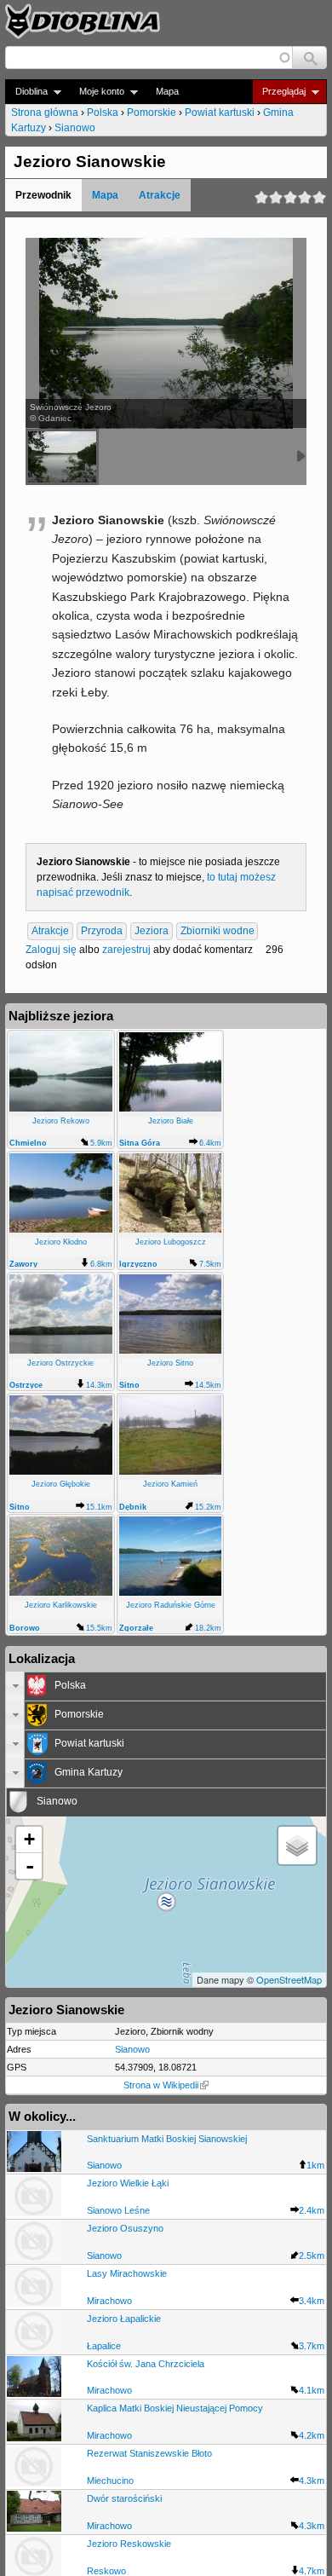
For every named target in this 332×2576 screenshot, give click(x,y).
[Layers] (297, 1845)
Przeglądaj (279, 92)
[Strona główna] (83, 21)
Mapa (167, 91)
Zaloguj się (51, 950)
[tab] (166, 1686)
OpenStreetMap (289, 1979)
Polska (103, 113)
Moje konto (97, 92)
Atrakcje (160, 195)
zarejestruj (126, 950)
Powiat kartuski (220, 113)
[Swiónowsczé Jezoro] (62, 457)
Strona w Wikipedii (161, 2085)
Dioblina (26, 92)
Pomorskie (152, 113)
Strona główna (45, 113)
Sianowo (75, 128)
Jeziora (152, 932)
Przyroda (102, 932)
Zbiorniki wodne (218, 932)
